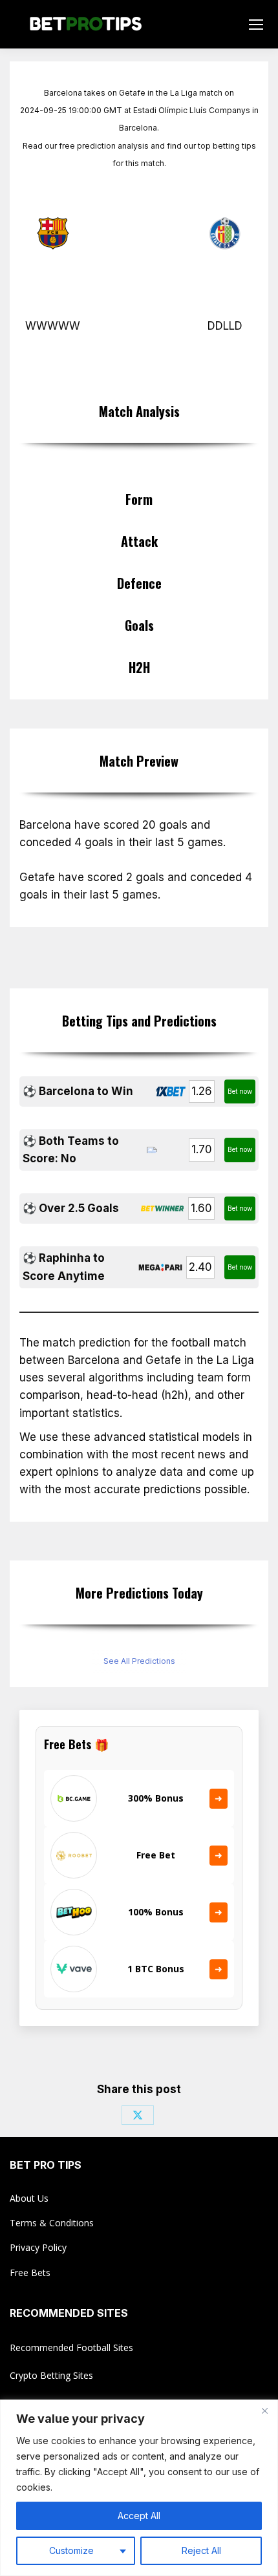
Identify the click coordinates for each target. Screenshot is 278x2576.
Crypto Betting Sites (51, 2375)
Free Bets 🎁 (76, 1744)
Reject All (201, 2550)
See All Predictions (139, 1661)
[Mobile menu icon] (256, 25)
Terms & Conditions (52, 2223)
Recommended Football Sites (71, 2347)
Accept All (139, 2516)
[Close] (264, 2411)
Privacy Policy (38, 2247)
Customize (71, 2550)
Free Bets (30, 2273)
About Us (29, 2198)
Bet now (240, 1091)
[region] (139, 2488)
